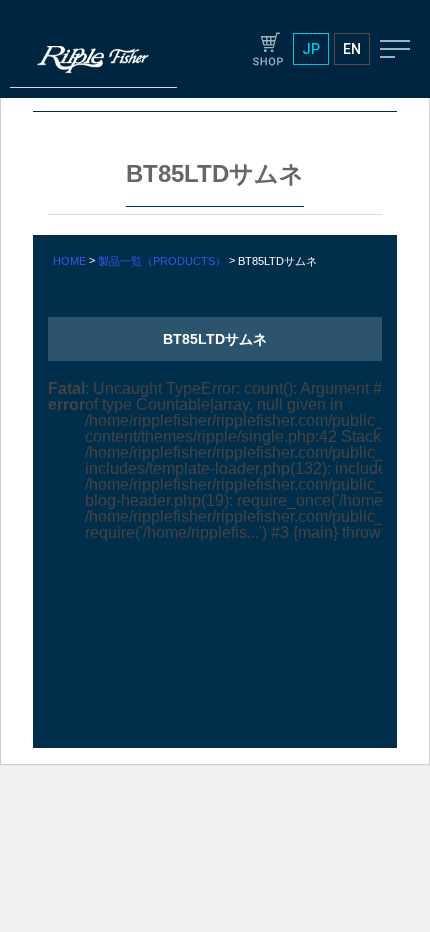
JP (311, 49)
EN (352, 49)
